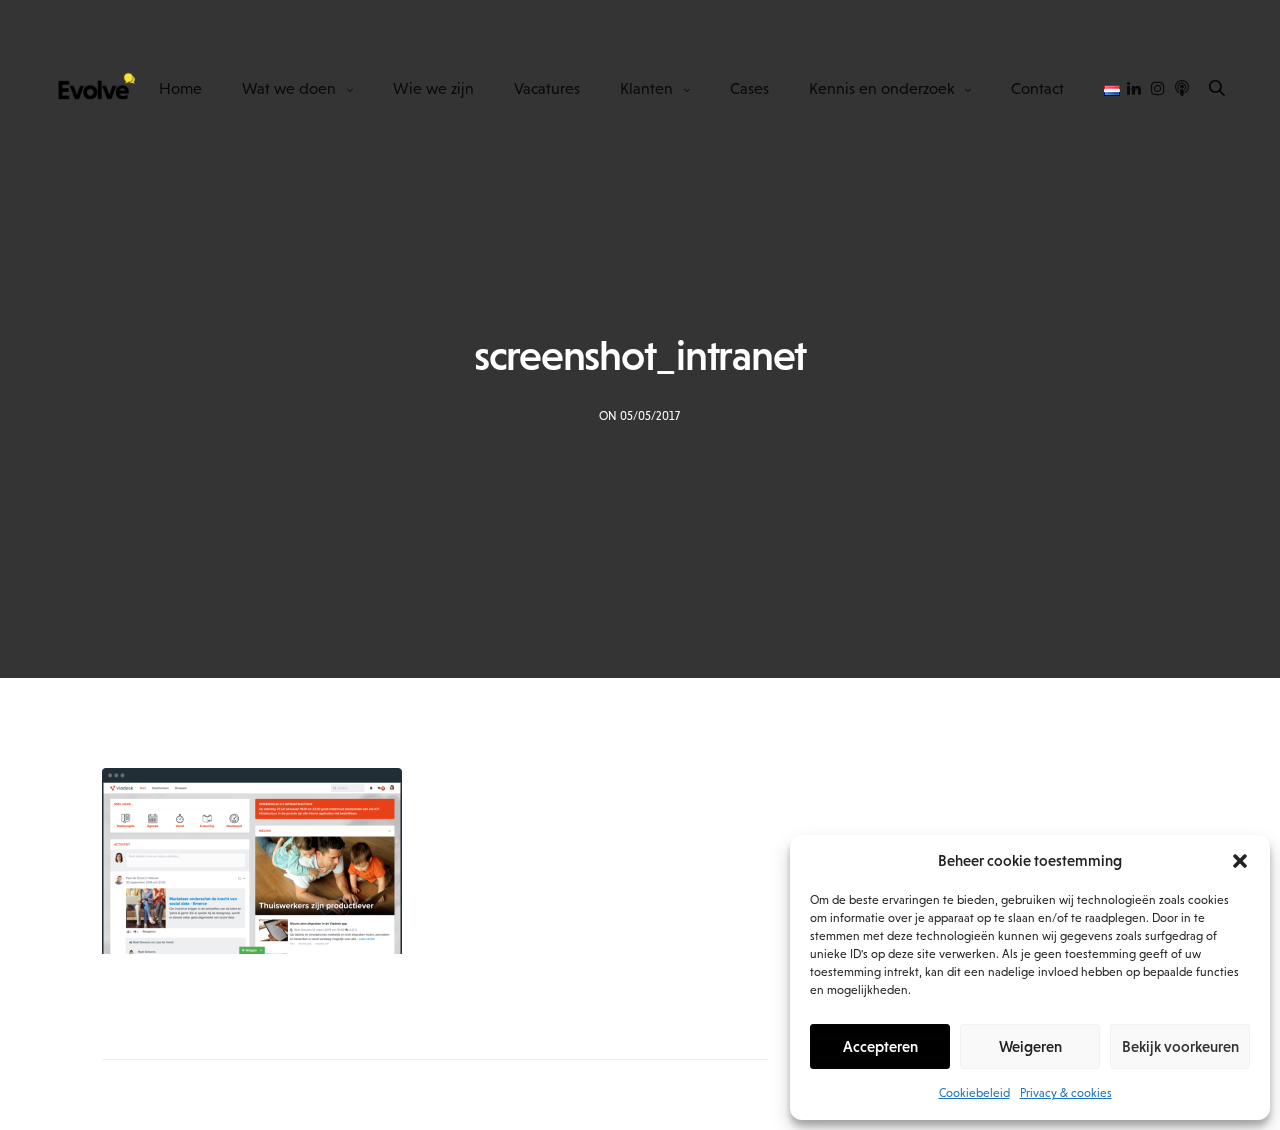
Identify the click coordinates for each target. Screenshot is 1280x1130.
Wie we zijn (433, 88)
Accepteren (880, 1046)
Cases (749, 88)
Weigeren (1030, 1046)
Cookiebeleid (974, 1093)
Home (180, 88)
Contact (1037, 88)
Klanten (646, 88)
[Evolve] (95, 88)
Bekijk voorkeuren (1180, 1046)
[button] (1240, 861)
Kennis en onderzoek (881, 88)
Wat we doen (289, 88)
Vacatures (547, 88)
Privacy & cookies (1066, 1093)
